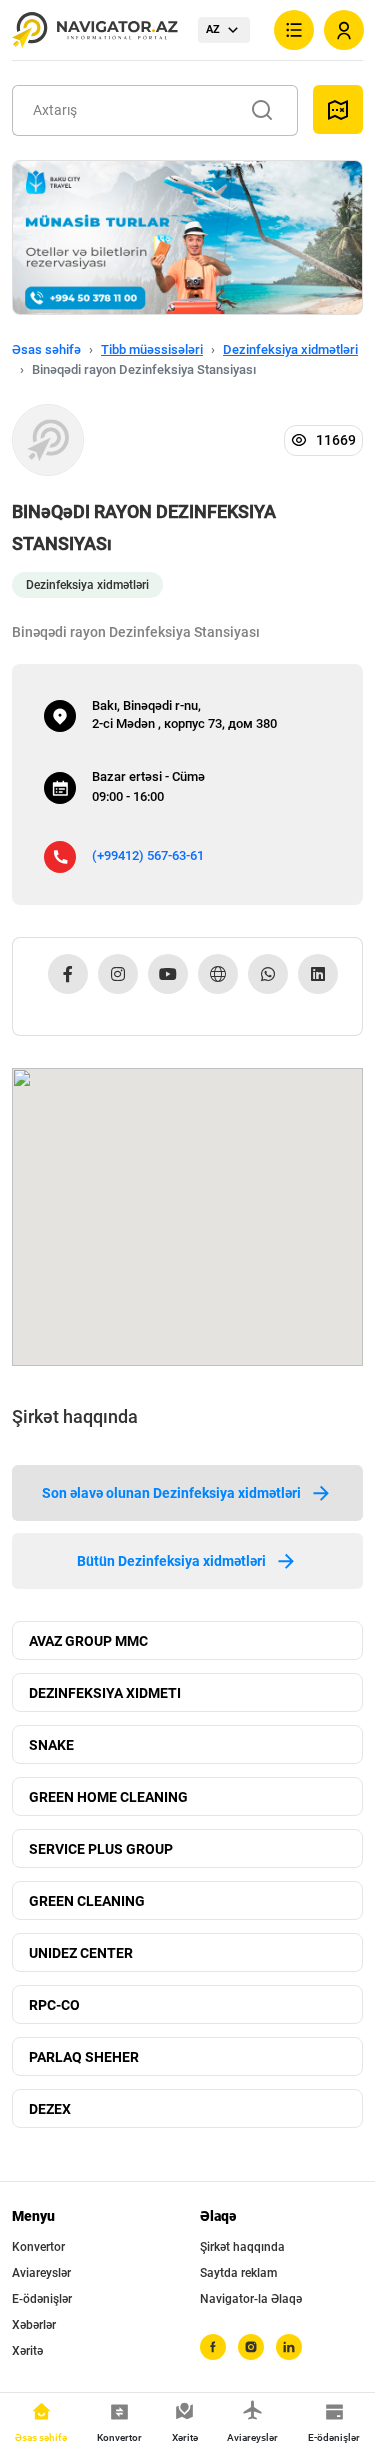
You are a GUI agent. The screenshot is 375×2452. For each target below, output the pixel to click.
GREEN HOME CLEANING (108, 1797)
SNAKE (51, 1745)
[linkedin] (289, 2347)
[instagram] (251, 2347)
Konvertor (38, 2247)
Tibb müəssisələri (152, 349)
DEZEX (50, 2109)
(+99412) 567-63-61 (148, 855)
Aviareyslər (41, 2273)
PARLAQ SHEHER (84, 2057)
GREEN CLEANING (87, 1901)
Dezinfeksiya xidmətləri (290, 349)
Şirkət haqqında (242, 2247)
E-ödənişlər (42, 2299)
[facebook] (213, 2347)
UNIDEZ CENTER (81, 1953)
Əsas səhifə (46, 349)
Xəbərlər (34, 2325)
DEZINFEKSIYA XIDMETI (105, 1693)
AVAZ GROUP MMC (88, 1641)
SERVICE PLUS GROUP (101, 1849)
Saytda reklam (238, 2273)
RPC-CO (54, 2005)
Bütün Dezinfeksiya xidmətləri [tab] (171, 1561)
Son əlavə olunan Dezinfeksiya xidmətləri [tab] (171, 1493)
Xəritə (27, 2351)
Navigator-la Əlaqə (251, 2299)
